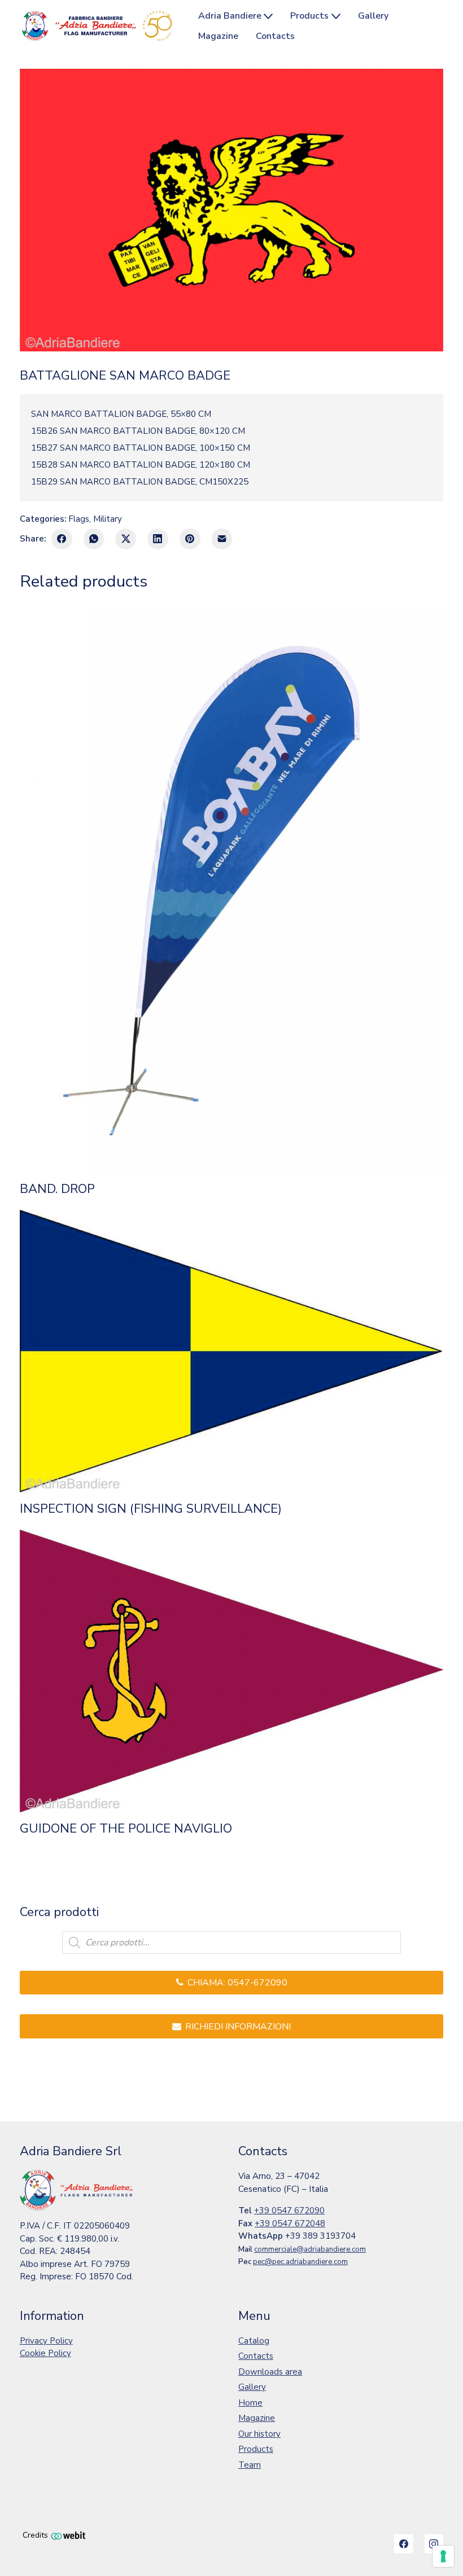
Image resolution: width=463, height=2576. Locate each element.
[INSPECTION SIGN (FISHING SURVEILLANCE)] (232, 1351)
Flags (79, 519)
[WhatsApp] (94, 539)
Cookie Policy (45, 2353)
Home (250, 2403)
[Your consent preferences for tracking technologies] (443, 2556)
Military (108, 519)
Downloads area (270, 2372)
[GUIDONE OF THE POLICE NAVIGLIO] (232, 1671)
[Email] (222, 539)
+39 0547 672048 (290, 2223)
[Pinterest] (190, 539)
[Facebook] (62, 539)
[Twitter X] (126, 539)
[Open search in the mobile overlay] (231, 1943)
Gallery (252, 2387)
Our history (259, 2434)
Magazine (257, 2418)
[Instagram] (434, 2544)
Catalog (254, 2341)
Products (256, 2449)
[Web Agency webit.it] (68, 2535)
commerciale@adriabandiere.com (310, 2249)
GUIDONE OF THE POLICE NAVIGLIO (126, 1829)
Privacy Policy (46, 2341)
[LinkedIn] (158, 539)
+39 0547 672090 (289, 2210)
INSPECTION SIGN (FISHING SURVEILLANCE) (151, 1509)
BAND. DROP (57, 1189)
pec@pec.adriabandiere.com (300, 2262)
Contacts (256, 2356)
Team (250, 2465)
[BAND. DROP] (232, 890)
